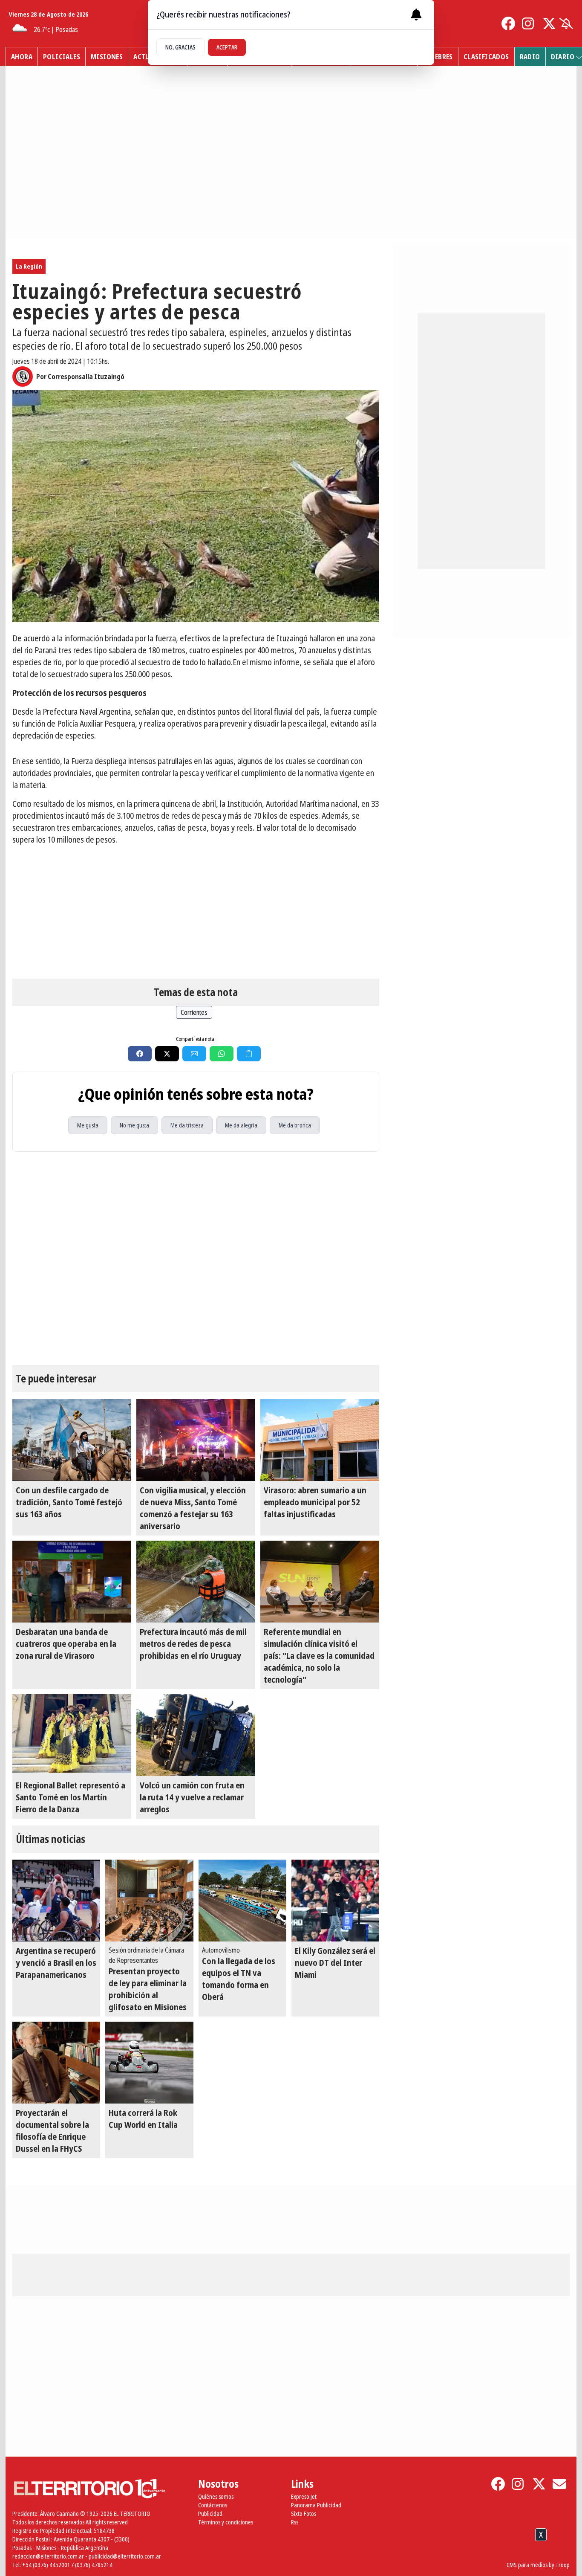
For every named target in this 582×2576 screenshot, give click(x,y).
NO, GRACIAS (180, 47)
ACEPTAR (227, 47)
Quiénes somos (216, 2496)
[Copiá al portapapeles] (249, 1054)
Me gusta (88, 1125)
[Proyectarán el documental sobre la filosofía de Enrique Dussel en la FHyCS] (56, 2063)
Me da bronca (295, 1125)
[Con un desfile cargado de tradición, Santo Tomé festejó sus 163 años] (72, 1440)
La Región (29, 266)
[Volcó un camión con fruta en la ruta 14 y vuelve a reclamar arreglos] (196, 1735)
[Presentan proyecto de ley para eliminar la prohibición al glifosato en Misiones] (149, 1901)
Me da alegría (241, 1125)
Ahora (22, 57)
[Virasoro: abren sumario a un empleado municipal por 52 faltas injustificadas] (320, 1440)
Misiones (107, 57)
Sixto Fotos (304, 2514)
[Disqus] (196, 1258)
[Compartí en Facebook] (140, 1054)
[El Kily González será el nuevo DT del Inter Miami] (335, 1901)
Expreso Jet (304, 2496)
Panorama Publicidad (316, 2505)
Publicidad (210, 2514)
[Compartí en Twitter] (167, 1054)
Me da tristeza (187, 1125)
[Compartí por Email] (194, 1054)
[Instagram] (529, 23)
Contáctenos (213, 2505)
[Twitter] (549, 23)
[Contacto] (559, 2484)
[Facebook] (508, 23)
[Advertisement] (196, 912)
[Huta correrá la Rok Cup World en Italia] (149, 2063)
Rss (295, 2522)
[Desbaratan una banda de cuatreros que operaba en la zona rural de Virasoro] (72, 1582)
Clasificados (486, 57)
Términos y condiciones (226, 2522)
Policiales (62, 57)
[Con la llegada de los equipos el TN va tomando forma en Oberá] (242, 1901)
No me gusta (134, 1125)
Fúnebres (438, 57)
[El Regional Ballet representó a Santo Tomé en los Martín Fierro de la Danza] (72, 1735)
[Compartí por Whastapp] (222, 1054)
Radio (530, 57)
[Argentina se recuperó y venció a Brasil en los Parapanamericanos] (56, 1901)
